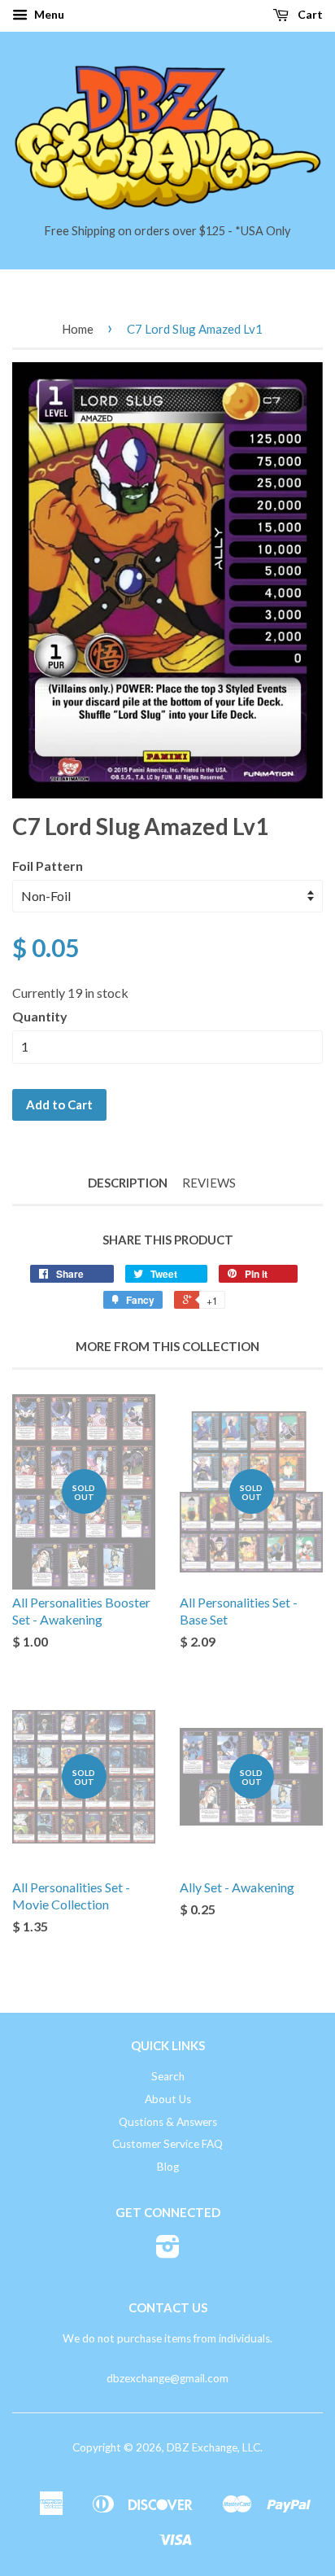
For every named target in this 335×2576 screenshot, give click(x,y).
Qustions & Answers (168, 2122)
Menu (48, 14)
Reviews (209, 1183)
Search (168, 2076)
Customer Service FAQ (167, 2144)
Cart (309, 14)
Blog (168, 2167)
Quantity (40, 1016)
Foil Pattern (48, 866)
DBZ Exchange (202, 2447)
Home (78, 329)
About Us (168, 2099)
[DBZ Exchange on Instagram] (168, 2252)
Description (128, 1183)
